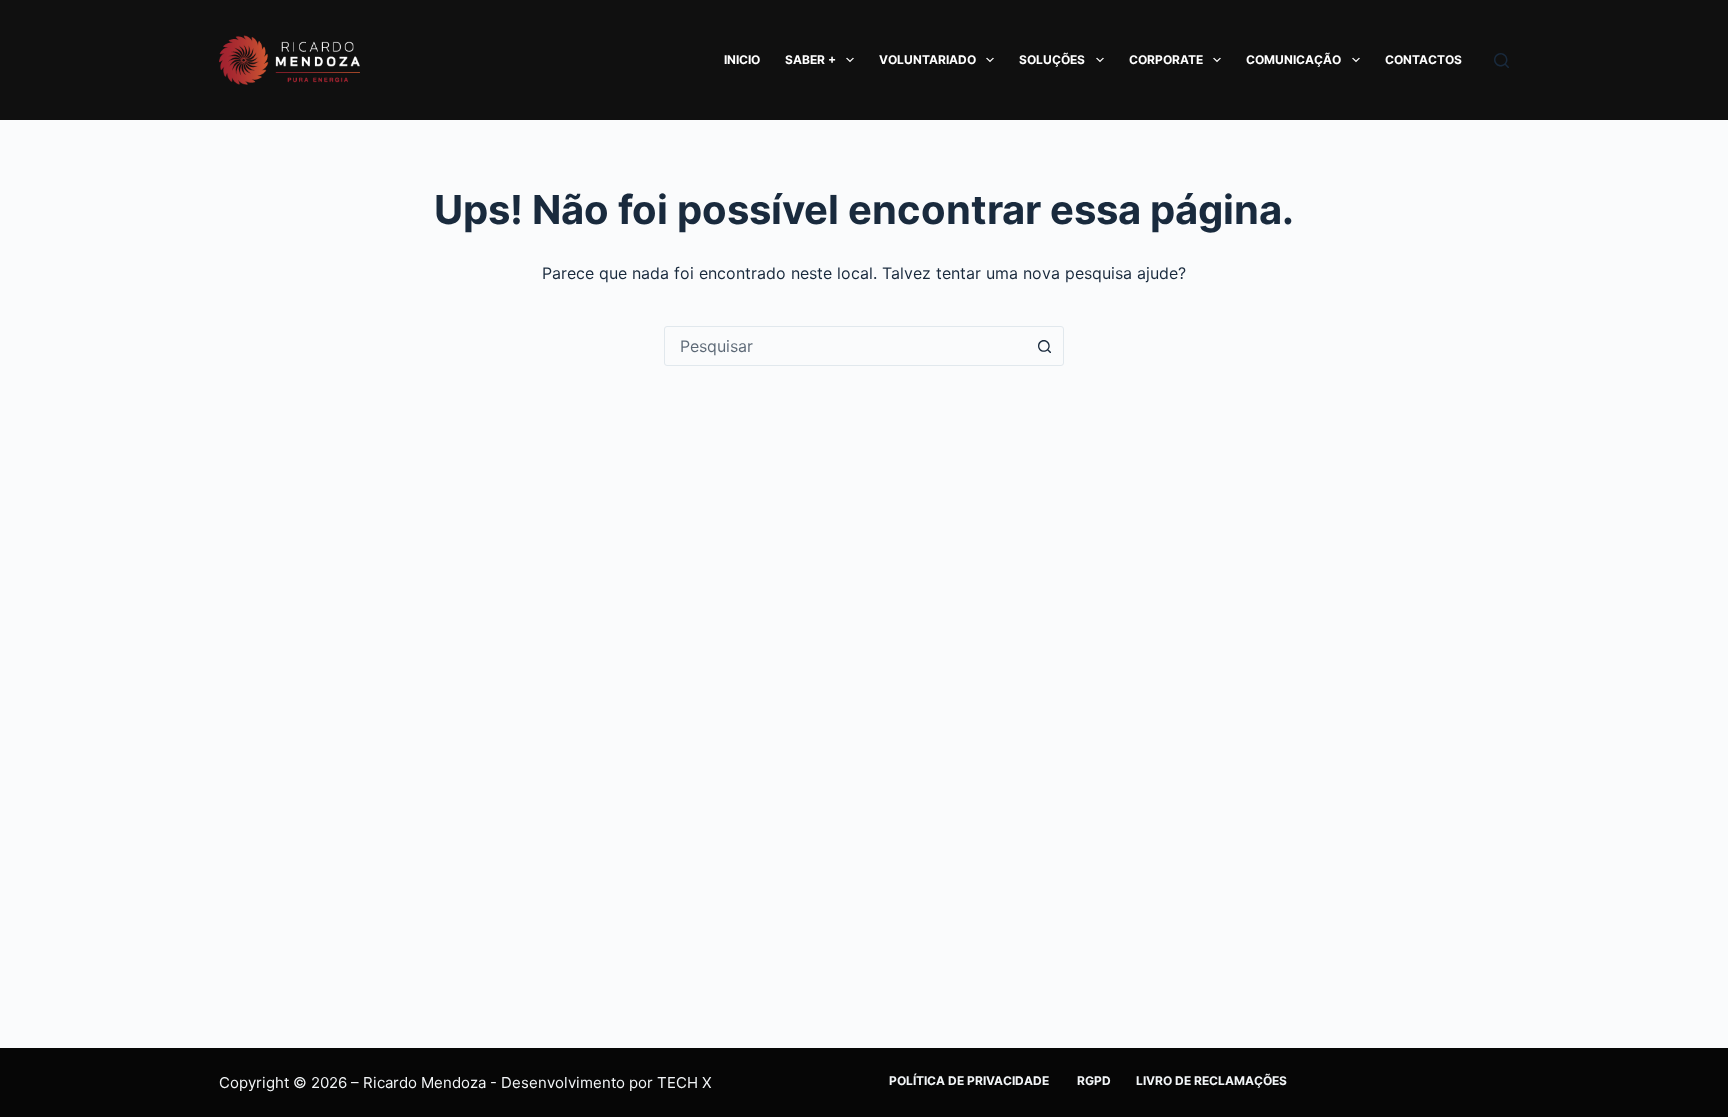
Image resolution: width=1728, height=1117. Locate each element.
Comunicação (1293, 59)
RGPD (1094, 1080)
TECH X (684, 1082)
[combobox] (845, 346)
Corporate (1166, 59)
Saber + (810, 59)
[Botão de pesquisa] (1044, 346)
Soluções (1052, 59)
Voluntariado (927, 59)
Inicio (742, 59)
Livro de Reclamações (1211, 1080)
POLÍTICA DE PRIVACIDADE (970, 1080)
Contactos (1423, 59)
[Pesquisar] (1501, 60)
